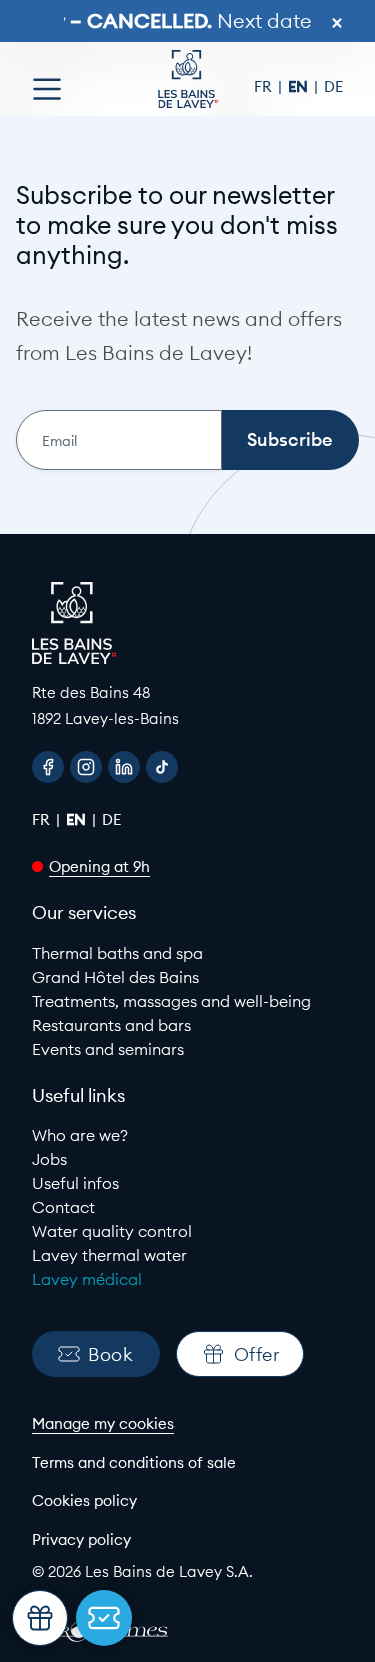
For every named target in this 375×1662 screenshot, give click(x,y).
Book (110, 1354)
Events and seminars (108, 1049)
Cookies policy (84, 1500)
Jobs (49, 1159)
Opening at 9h (99, 866)
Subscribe (290, 439)
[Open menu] (47, 89)
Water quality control (112, 1231)
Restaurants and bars (111, 1025)
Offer (257, 1354)
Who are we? (80, 1135)
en (300, 86)
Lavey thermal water (109, 1255)
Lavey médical (87, 1279)
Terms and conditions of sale (134, 1462)
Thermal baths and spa (117, 953)
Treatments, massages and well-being (171, 1001)
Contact (63, 1207)
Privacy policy (81, 1539)
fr (265, 86)
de (333, 86)
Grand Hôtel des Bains (115, 977)
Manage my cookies (103, 1423)
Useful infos (75, 1183)
